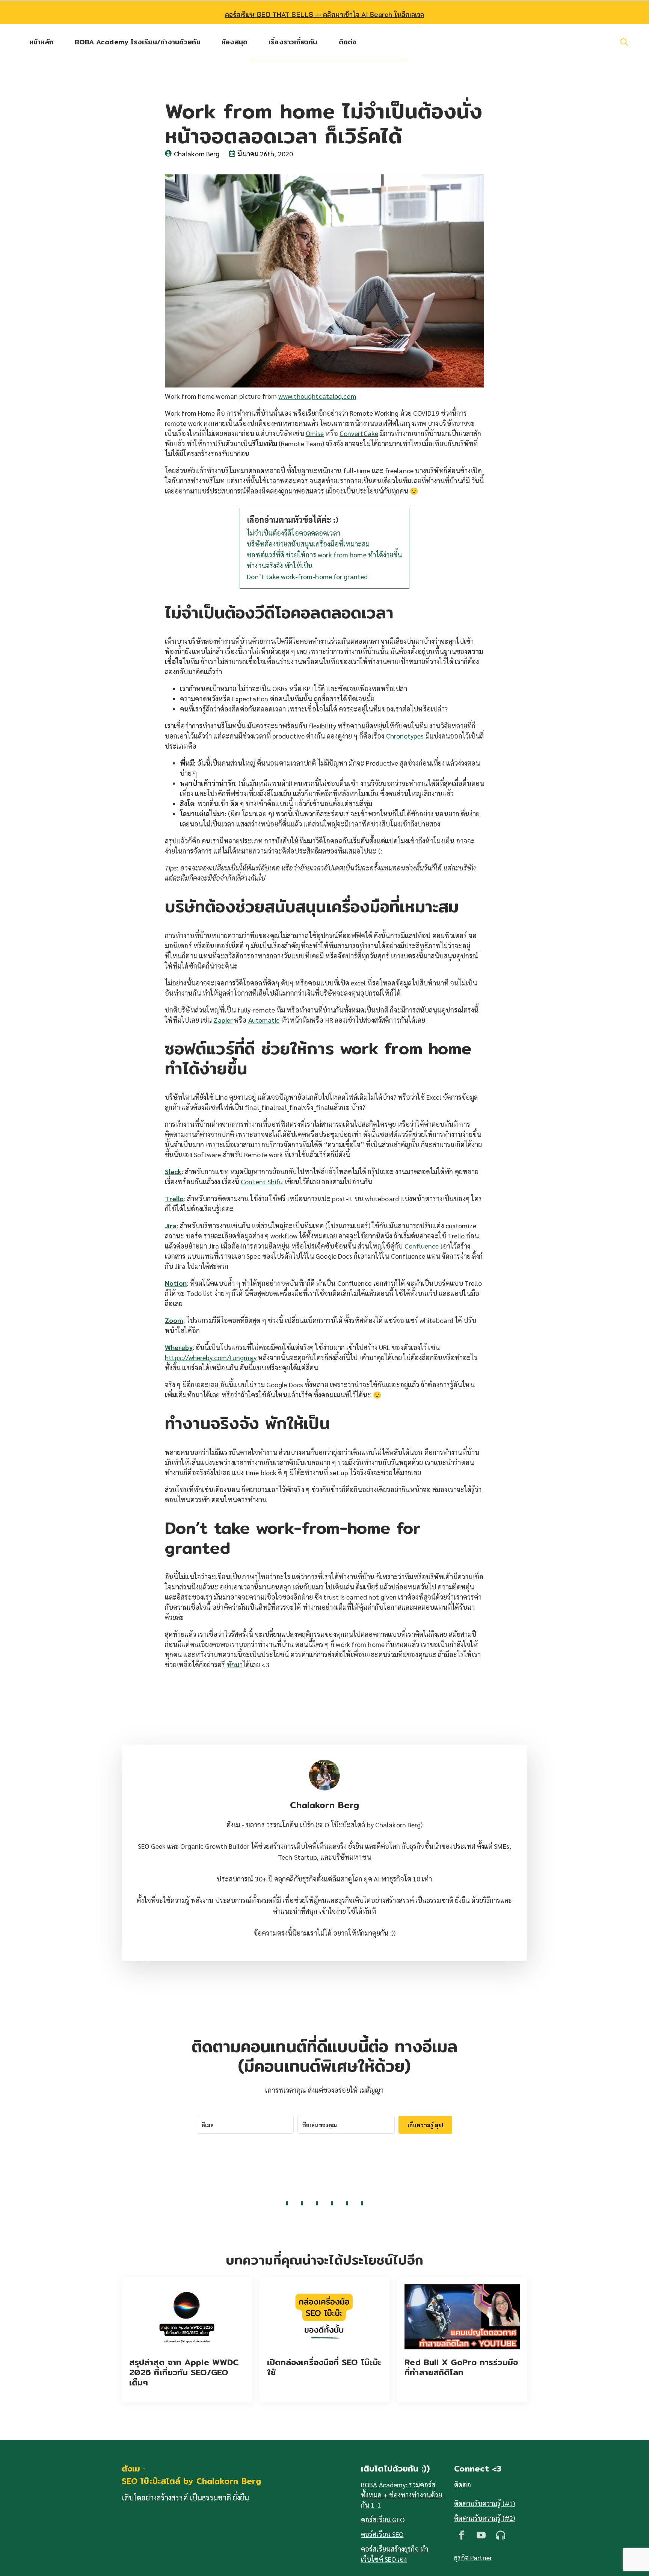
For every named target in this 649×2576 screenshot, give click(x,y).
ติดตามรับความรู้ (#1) (484, 2503)
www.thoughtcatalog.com (317, 396)
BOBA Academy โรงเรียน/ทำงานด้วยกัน (138, 42)
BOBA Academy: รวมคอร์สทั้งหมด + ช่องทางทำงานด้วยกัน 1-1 (401, 2495)
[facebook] (462, 2535)
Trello (174, 1198)
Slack (173, 1171)
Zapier (223, 1020)
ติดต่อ (348, 42)
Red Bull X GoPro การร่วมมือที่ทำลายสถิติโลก (461, 2367)
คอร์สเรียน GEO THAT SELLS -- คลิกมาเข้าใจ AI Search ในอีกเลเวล (325, 14)
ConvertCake (359, 433)
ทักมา (235, 1664)
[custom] (501, 2535)
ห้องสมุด (235, 42)
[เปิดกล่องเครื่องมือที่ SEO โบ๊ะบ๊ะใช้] (325, 2317)
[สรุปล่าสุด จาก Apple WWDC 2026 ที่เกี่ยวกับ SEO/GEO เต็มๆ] (187, 2317)
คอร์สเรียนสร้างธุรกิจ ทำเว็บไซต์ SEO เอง (395, 2554)
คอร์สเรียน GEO (383, 2519)
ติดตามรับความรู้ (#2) (484, 2518)
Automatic (264, 1020)
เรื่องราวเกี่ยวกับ (293, 42)
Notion (176, 1283)
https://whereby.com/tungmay (211, 1357)
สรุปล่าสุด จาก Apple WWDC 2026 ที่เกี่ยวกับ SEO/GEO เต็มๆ (184, 2372)
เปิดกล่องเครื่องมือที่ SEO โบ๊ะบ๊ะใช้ (324, 2367)
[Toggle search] (624, 42)
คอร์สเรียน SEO (382, 2534)
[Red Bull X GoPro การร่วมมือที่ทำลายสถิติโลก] (462, 2317)
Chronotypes (405, 736)
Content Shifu (262, 1181)
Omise (315, 433)
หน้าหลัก (42, 42)
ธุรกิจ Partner (473, 2557)
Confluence (422, 1246)
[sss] (481, 2535)
